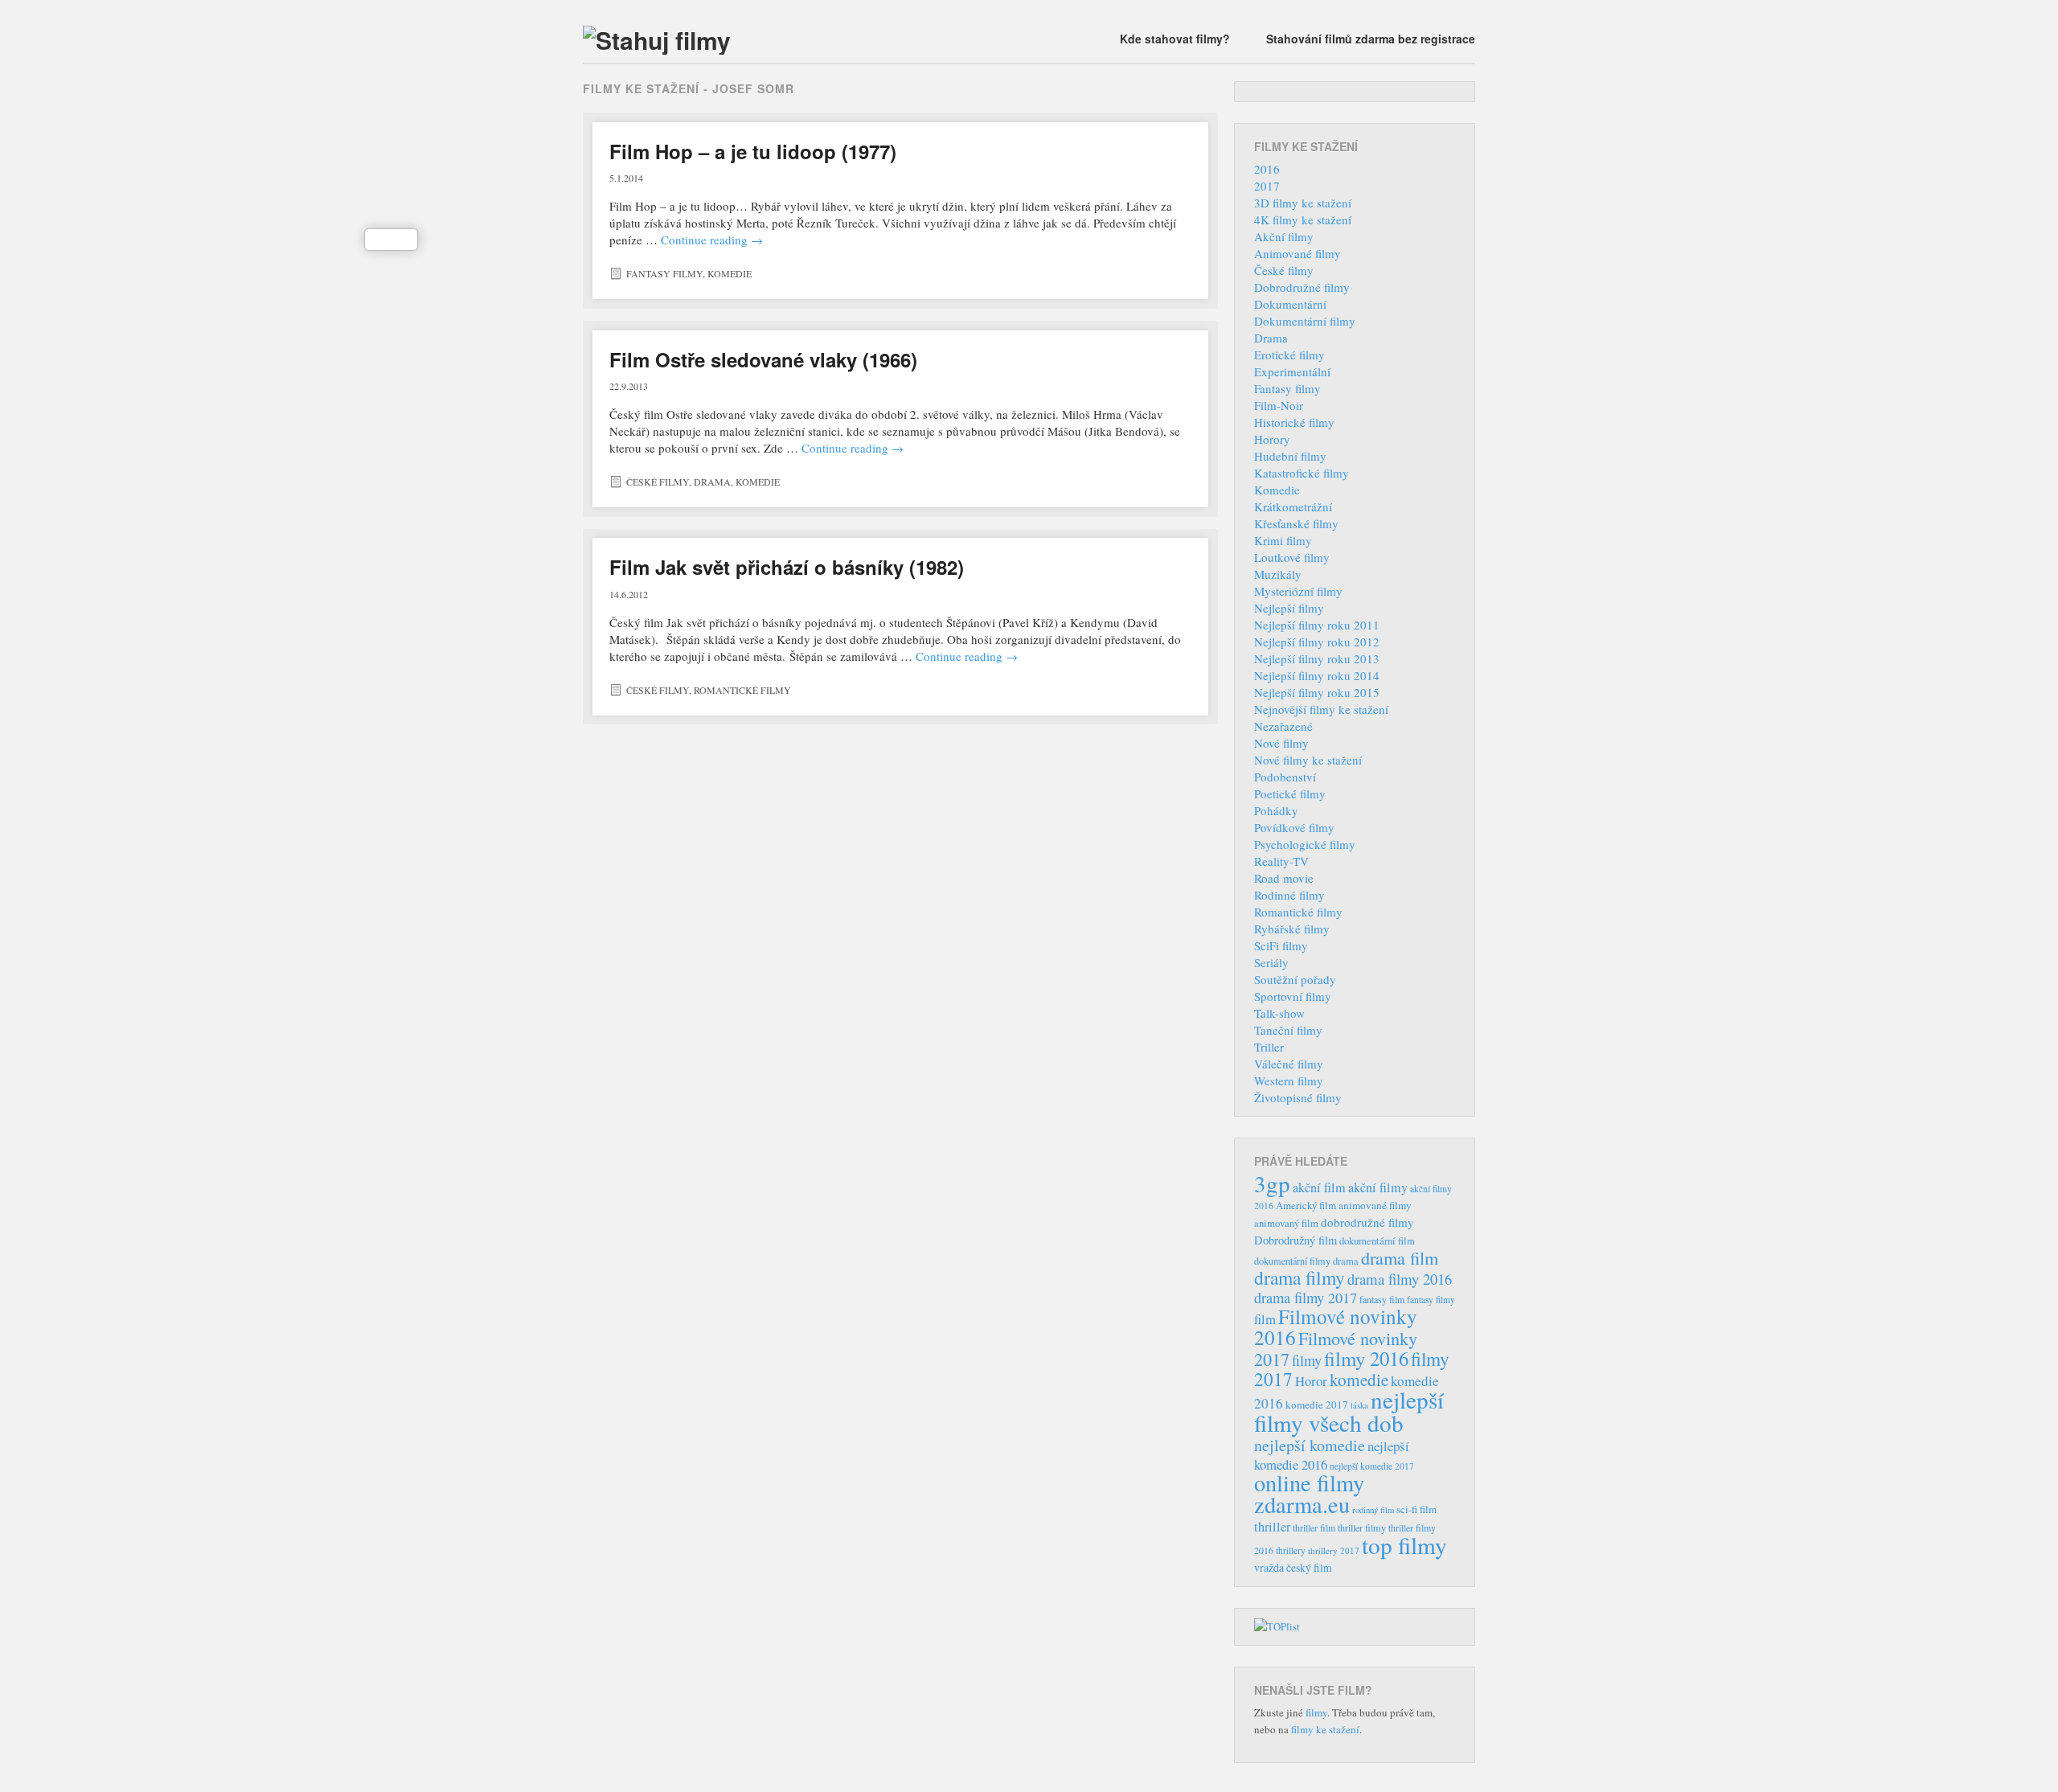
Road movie (1284, 878)
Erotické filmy (1289, 355)
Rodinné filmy (1289, 895)
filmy (1307, 1360)
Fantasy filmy (664, 273)
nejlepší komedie (1310, 1445)
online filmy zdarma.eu (1309, 1493)
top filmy (1404, 1545)
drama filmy (1300, 1277)
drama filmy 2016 (1400, 1279)
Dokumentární (1290, 304)
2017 (1267, 186)
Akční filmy (1284, 236)
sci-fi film (1416, 1509)
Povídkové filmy (1294, 827)
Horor (1311, 1381)
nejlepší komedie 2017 (1372, 1466)
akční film (1319, 1187)
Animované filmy (1298, 253)
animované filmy (1375, 1205)
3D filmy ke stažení (1303, 203)
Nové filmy (1281, 743)
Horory (1272, 439)
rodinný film (1373, 1510)
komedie (1359, 1380)
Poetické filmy (1290, 793)
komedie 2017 (1317, 1404)
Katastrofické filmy (1302, 473)
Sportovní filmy (1293, 996)
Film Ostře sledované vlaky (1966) (763, 359)
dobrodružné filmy (1367, 1222)
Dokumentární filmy (1305, 321)
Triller (1269, 1047)
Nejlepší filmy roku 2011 (1317, 625)
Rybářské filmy (1292, 929)
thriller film (1314, 1528)
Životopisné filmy (1298, 1097)
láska (1359, 1405)
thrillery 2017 (1334, 1550)
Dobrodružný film (1295, 1240)
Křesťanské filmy (1296, 523)
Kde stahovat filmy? (1175, 39)
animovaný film (1286, 1223)
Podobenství (1285, 777)
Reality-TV (1281, 861)
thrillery (1291, 1550)
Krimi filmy (1283, 540)
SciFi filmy (1281, 945)
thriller (1272, 1527)
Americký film (1306, 1205)
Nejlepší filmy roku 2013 (1317, 658)
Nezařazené (1283, 726)
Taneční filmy (1288, 1030)
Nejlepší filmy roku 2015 (1317, 692)
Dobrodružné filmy (1302, 287)
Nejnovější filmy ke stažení (1321, 709)
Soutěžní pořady (1295, 979)
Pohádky (1276, 810)
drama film (1400, 1257)
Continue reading (712, 240)
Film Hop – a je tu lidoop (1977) (753, 151)
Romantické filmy (742, 690)
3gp (1272, 1183)
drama (1346, 1261)
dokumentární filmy (1292, 1261)
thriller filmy (1362, 1528)
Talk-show (1279, 1013)
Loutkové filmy (1292, 557)
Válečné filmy (1289, 1064)
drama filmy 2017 (1306, 1298)
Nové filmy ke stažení (1308, 760)
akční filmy (1378, 1187)
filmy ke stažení (1325, 1729)
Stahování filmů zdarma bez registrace (1371, 39)
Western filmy (1289, 1081)
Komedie (730, 273)
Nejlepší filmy (1289, 608)
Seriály (1271, 962)
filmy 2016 (1366, 1358)
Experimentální (1292, 371)
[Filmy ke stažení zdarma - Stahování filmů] (657, 40)
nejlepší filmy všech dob (1349, 1411)
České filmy (658, 482)
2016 (1267, 169)
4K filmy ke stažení (1303, 219)
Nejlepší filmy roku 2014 (1317, 675)
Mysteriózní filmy (1298, 591)
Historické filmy (1294, 422)
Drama (712, 482)
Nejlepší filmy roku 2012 (1317, 642)
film (1265, 1319)
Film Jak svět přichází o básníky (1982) (787, 567)
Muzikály (1278, 574)
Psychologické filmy (1305, 844)
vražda (1269, 1567)
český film (1309, 1568)
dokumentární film (1377, 1241)
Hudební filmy (1290, 456)
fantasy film (1382, 1299)
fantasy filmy (1431, 1300)
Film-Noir (1279, 405)
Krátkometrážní (1293, 506)
